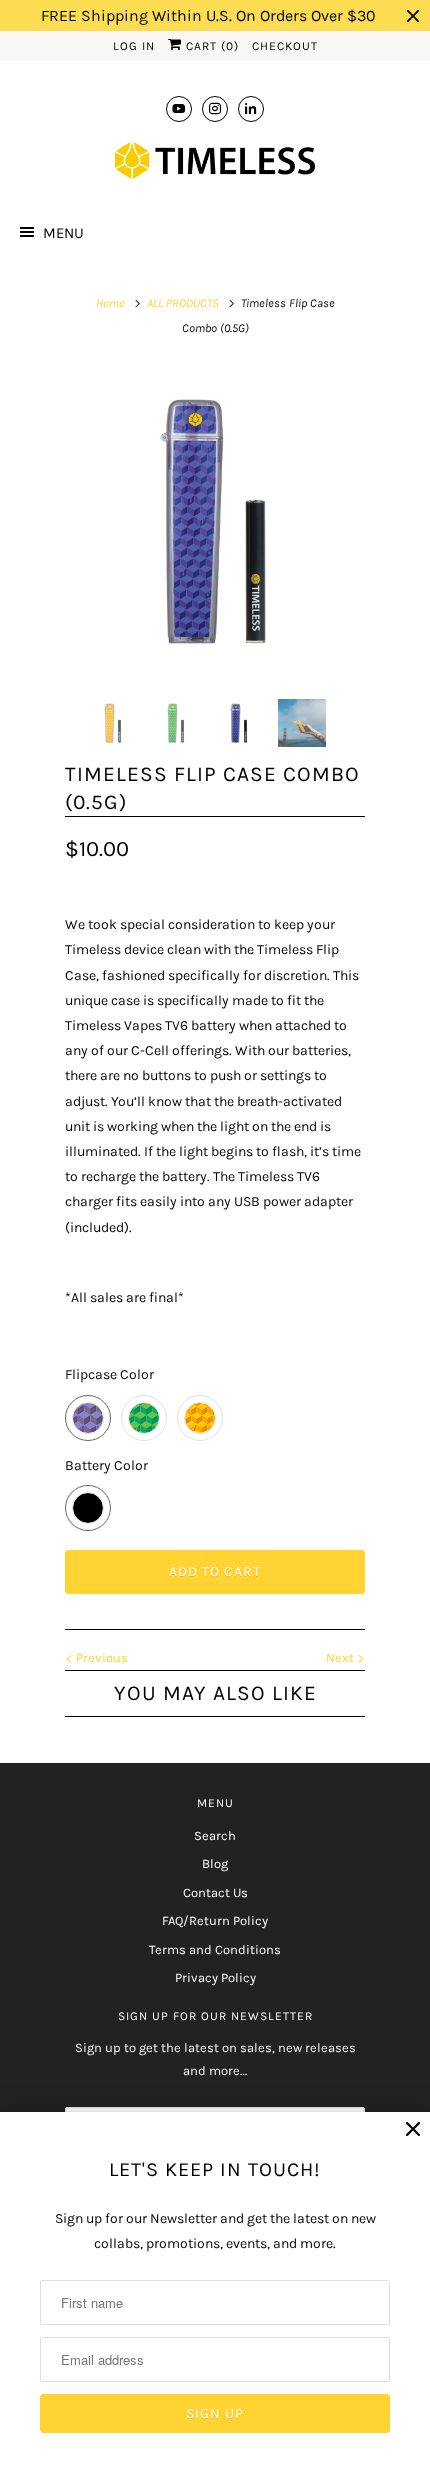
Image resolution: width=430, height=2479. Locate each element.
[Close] (413, 2129)
